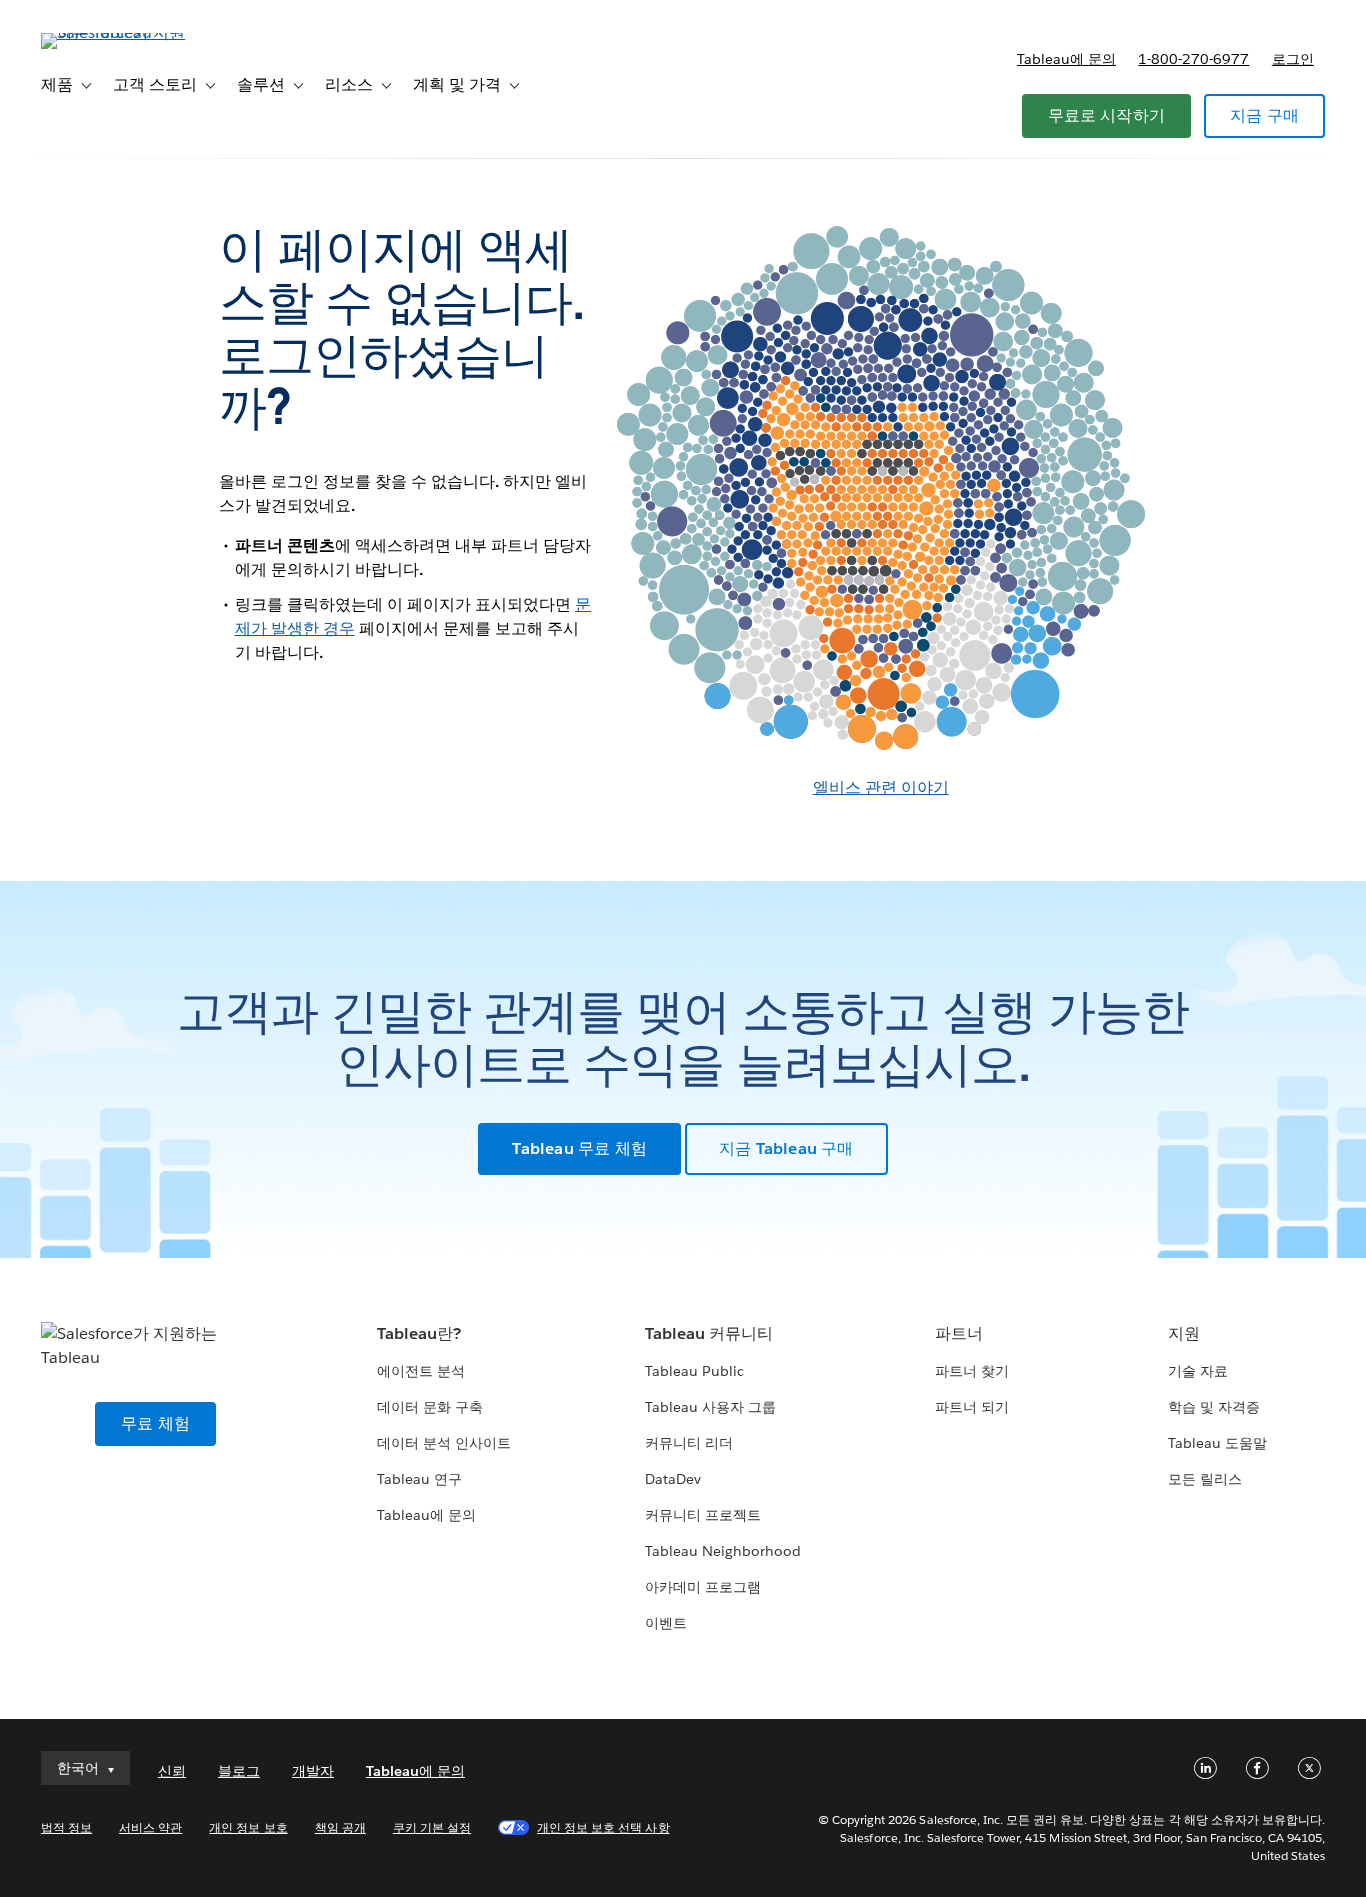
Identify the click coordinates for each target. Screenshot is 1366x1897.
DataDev (673, 1479)
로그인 (1293, 59)
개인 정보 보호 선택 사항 (603, 1827)
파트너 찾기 (972, 1371)
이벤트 (666, 1623)
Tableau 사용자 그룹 (710, 1407)
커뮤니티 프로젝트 (703, 1515)
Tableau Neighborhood (723, 1551)
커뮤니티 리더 (689, 1443)
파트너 (959, 1333)
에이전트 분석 (421, 1371)
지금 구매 (1264, 115)
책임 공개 (340, 1827)
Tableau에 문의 (1066, 59)
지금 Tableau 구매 (786, 1148)
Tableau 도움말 (1217, 1443)
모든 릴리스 (1205, 1479)
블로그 (239, 1771)
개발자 (313, 1771)
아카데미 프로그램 (703, 1587)
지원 (1184, 1333)
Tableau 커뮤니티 (709, 1333)
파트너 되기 (972, 1407)
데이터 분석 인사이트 (444, 1443)
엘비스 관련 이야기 (881, 787)
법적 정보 (66, 1827)
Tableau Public (694, 1371)
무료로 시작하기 (1107, 115)
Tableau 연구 (419, 1479)
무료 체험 (155, 1423)
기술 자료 (1198, 1371)
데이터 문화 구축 (430, 1407)
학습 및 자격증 (1214, 1407)
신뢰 (172, 1771)
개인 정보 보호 (248, 1827)
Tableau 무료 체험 (579, 1148)
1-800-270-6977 (1193, 59)
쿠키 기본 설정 (432, 1827)
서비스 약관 (150, 1827)
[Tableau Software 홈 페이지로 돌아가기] (116, 32)
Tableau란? (419, 1333)
